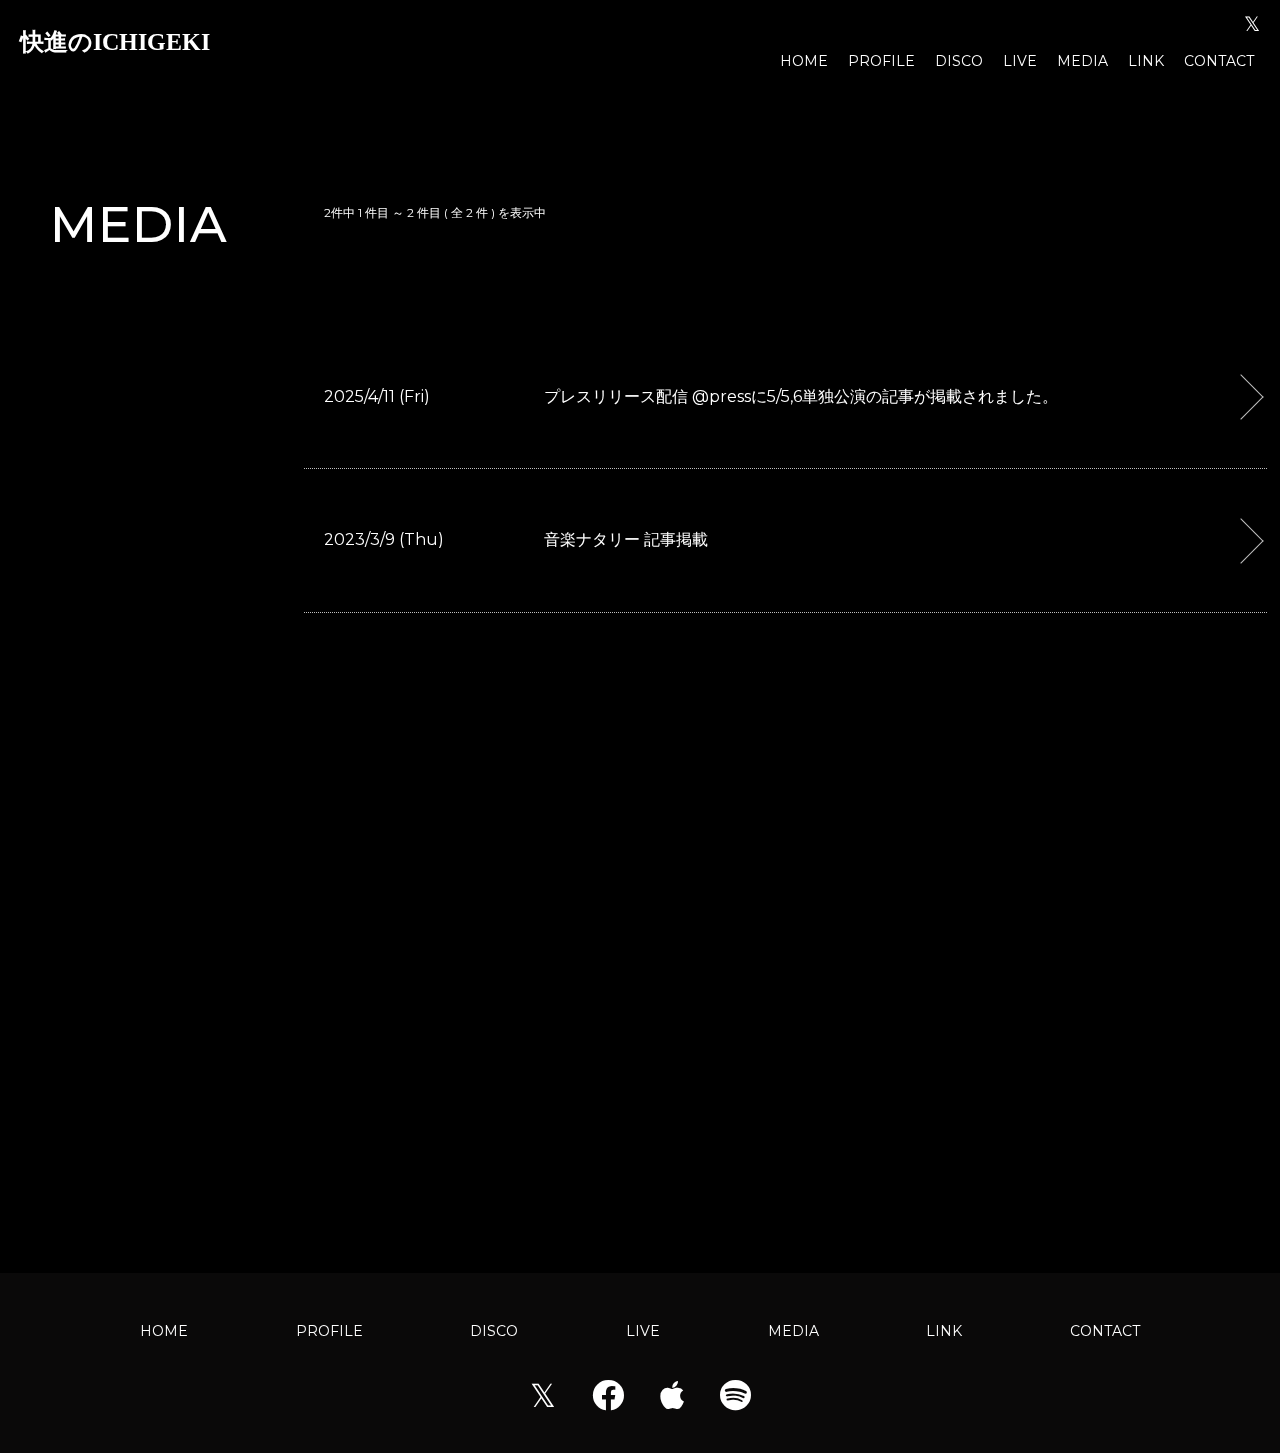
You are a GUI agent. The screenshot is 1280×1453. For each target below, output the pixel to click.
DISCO (959, 61)
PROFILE (881, 61)
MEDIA (1082, 61)
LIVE (1020, 61)
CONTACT (1219, 61)
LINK (1146, 61)
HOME (804, 61)
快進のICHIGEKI (115, 42)
